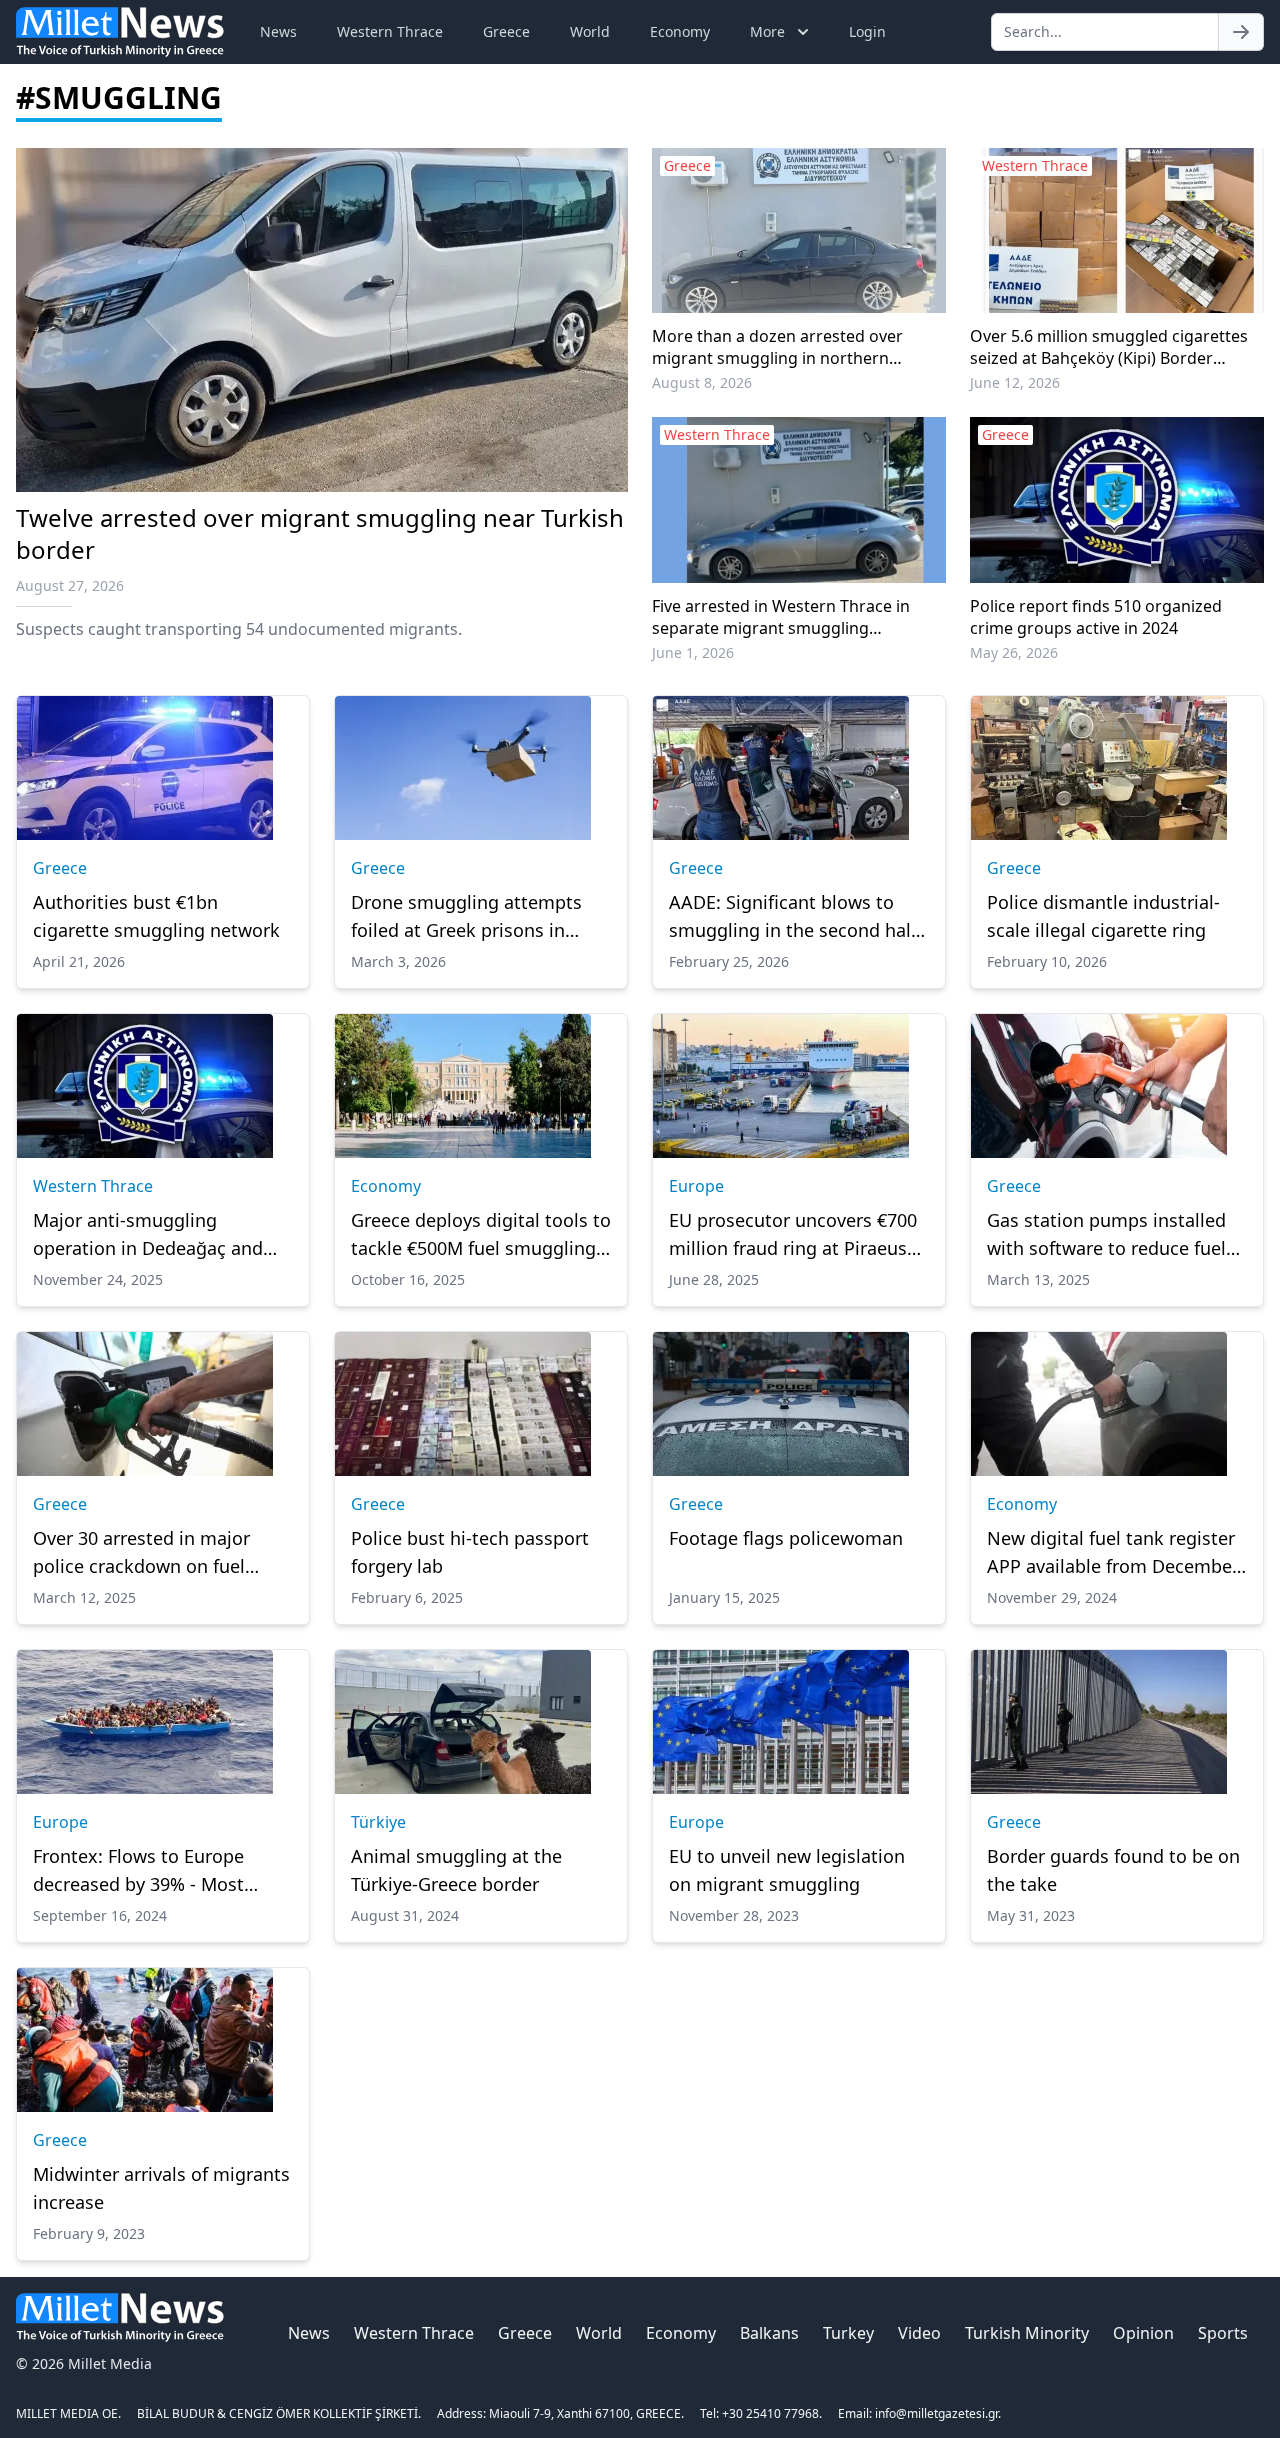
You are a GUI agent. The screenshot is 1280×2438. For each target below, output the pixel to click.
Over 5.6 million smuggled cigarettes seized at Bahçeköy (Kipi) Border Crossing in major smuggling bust (1109, 347)
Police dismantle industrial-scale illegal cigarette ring (1103, 916)
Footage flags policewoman (786, 1538)
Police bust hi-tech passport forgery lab (470, 1552)
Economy (680, 31)
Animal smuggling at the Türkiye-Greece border (456, 1870)
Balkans (769, 2333)
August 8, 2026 (702, 382)
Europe (696, 1186)
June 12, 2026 (1015, 382)
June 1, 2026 (693, 652)
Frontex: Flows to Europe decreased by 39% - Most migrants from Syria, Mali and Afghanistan (159, 1871)
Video (919, 2333)
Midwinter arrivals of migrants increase (161, 2188)
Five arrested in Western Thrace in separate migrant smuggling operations (781, 617)
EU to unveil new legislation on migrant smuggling (787, 1870)
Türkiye (378, 1822)
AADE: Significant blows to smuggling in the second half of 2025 (793, 917)
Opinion (1143, 2333)
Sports (1223, 2333)
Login (867, 31)
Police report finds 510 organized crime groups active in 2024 (1096, 617)
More (767, 31)
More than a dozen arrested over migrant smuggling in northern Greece (777, 347)
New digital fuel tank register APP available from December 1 (1113, 1553)
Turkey (848, 2333)
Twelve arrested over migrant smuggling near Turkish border (320, 533)
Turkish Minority (1027, 2333)
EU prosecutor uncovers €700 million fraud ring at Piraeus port (793, 1235)
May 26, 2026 (1014, 652)
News (278, 31)
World (590, 31)
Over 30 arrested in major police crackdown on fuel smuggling (141, 1553)
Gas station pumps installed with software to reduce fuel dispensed (1106, 1235)
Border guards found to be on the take (1113, 1870)
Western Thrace (390, 31)
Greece (506, 31)
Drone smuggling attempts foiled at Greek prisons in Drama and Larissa (466, 917)
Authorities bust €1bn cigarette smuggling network (156, 916)
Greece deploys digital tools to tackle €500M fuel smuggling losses (481, 1235)
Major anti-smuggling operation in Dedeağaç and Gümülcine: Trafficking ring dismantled (148, 1235)
